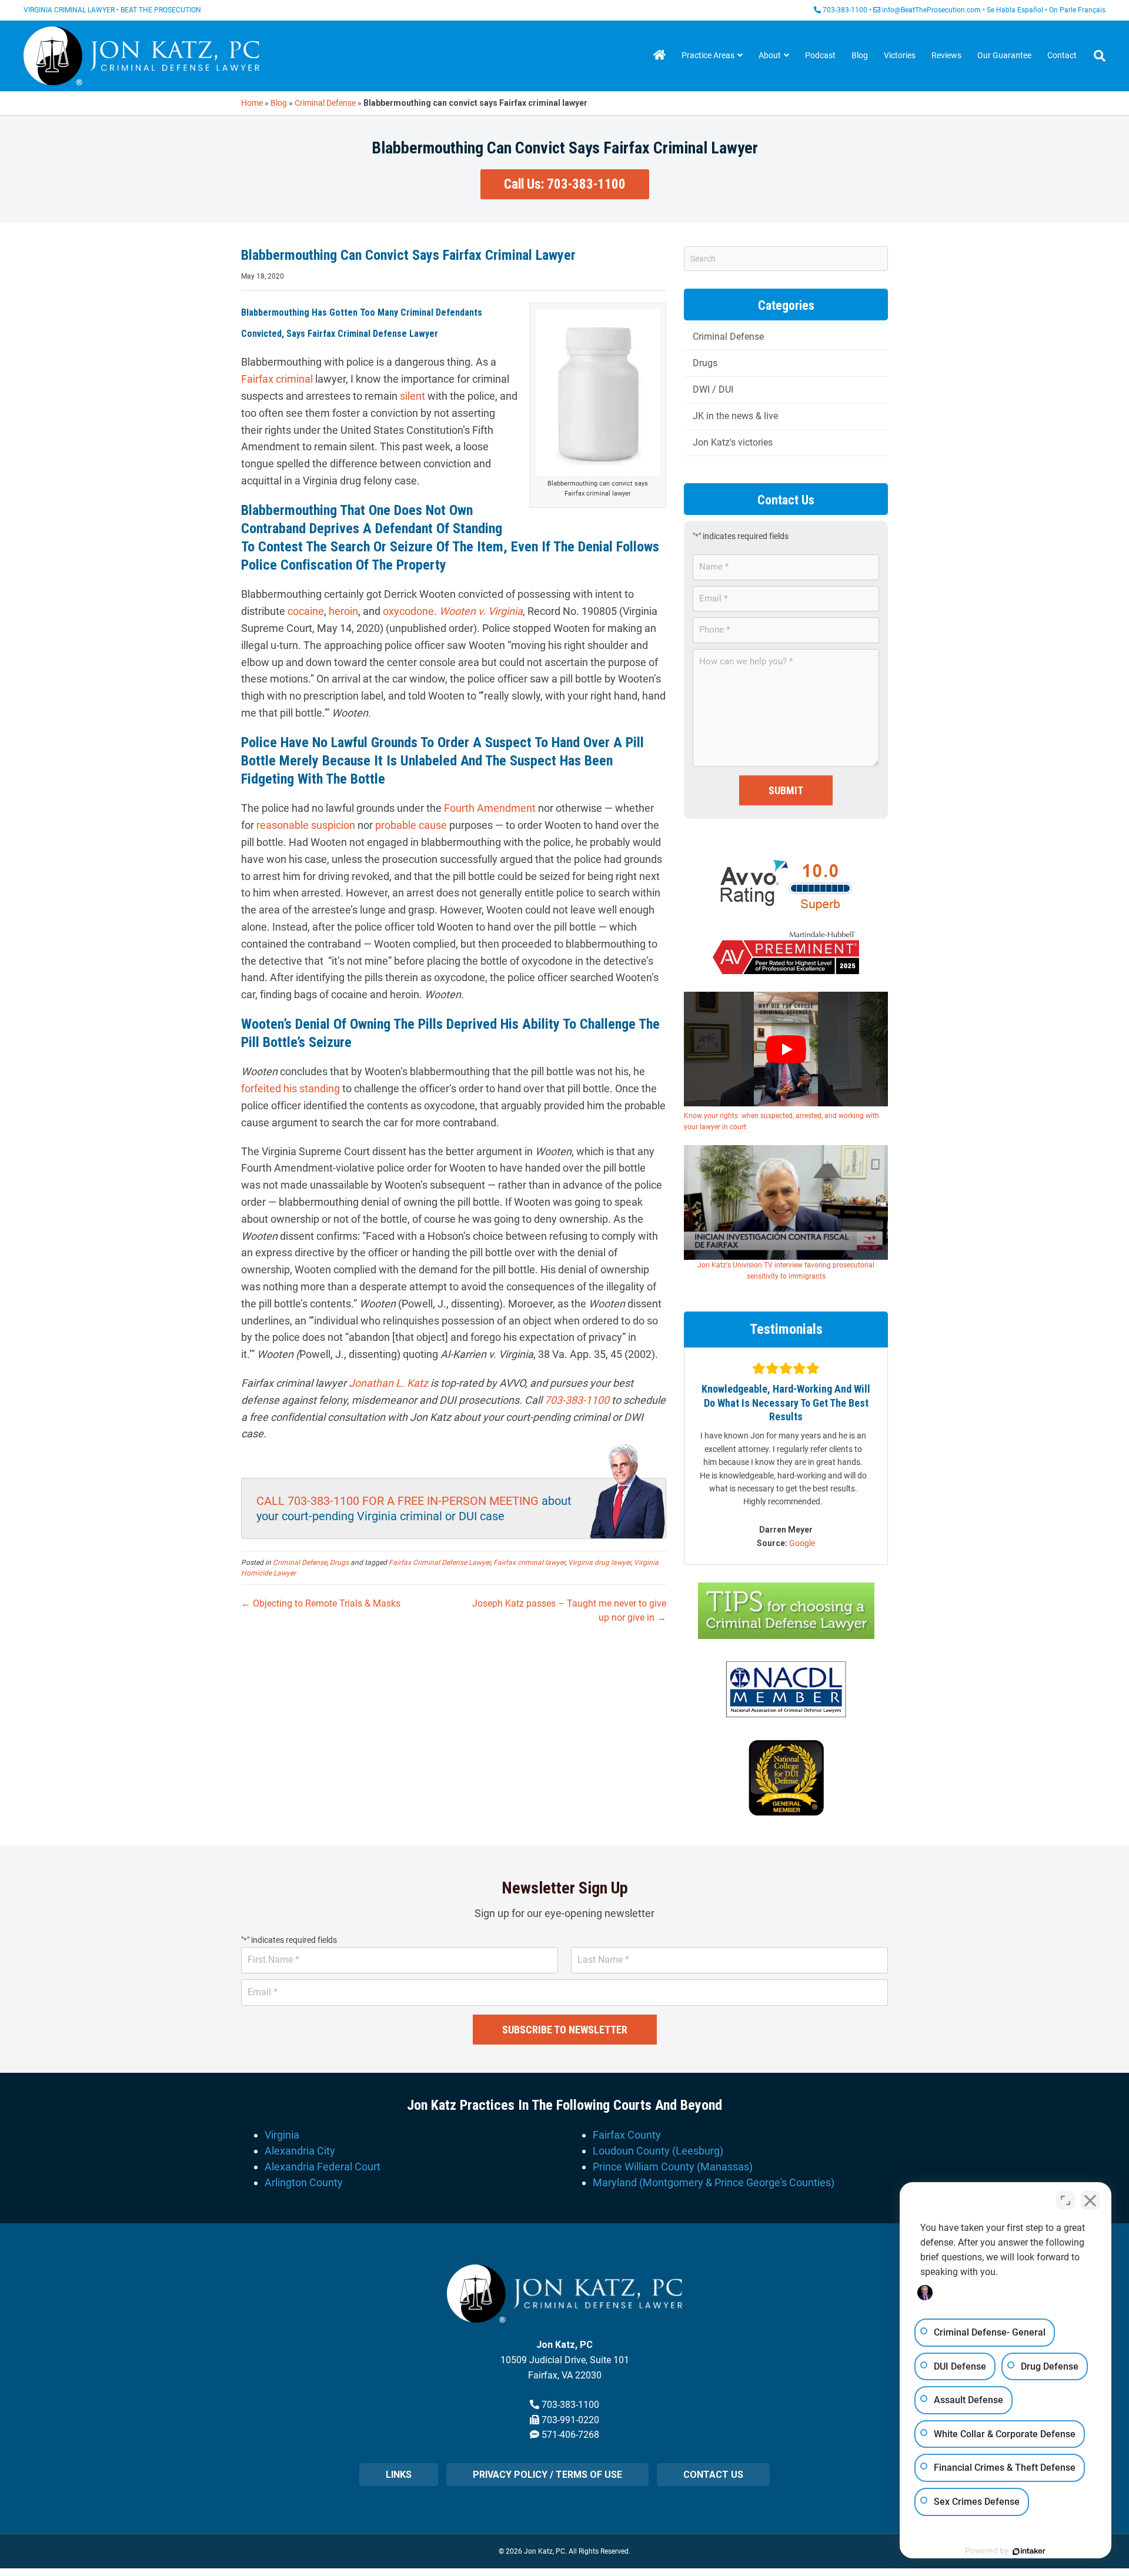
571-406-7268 (570, 2435)
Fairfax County (627, 2135)
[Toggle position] (1065, 2200)
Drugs (339, 1563)
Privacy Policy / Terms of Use (547, 2475)
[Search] (1095, 56)
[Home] (659, 56)
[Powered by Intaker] (1029, 2551)
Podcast (820, 55)
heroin (343, 611)
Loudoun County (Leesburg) (658, 2151)
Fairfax (257, 379)
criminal (294, 379)
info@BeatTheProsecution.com (931, 10)
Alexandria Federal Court (323, 2167)
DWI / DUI (713, 389)
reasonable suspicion (306, 825)
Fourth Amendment (490, 808)
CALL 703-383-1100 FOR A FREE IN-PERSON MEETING (398, 1501)
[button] (565, 185)
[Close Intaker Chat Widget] (1090, 2200)
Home (252, 103)
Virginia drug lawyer (599, 1563)
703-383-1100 (845, 10)
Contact (1062, 55)
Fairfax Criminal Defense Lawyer (440, 1563)
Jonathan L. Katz (388, 1383)
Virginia (282, 2135)
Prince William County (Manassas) (673, 2167)
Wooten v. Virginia (481, 611)
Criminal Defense (325, 103)
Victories (900, 55)
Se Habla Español (1015, 10)
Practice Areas (708, 55)
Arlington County (304, 2182)
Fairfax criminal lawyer (529, 1563)
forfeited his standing (290, 1088)
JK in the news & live (735, 416)
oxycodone (408, 611)
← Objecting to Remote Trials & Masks (321, 1603)
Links (399, 2475)
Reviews (946, 55)
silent (412, 396)
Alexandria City (300, 2151)
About (770, 55)
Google (802, 1543)
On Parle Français (1077, 10)
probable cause (411, 825)
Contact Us (713, 2475)
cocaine (306, 611)
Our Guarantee (1004, 55)
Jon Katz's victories (733, 442)
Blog (860, 55)
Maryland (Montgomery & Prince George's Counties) (714, 2182)
